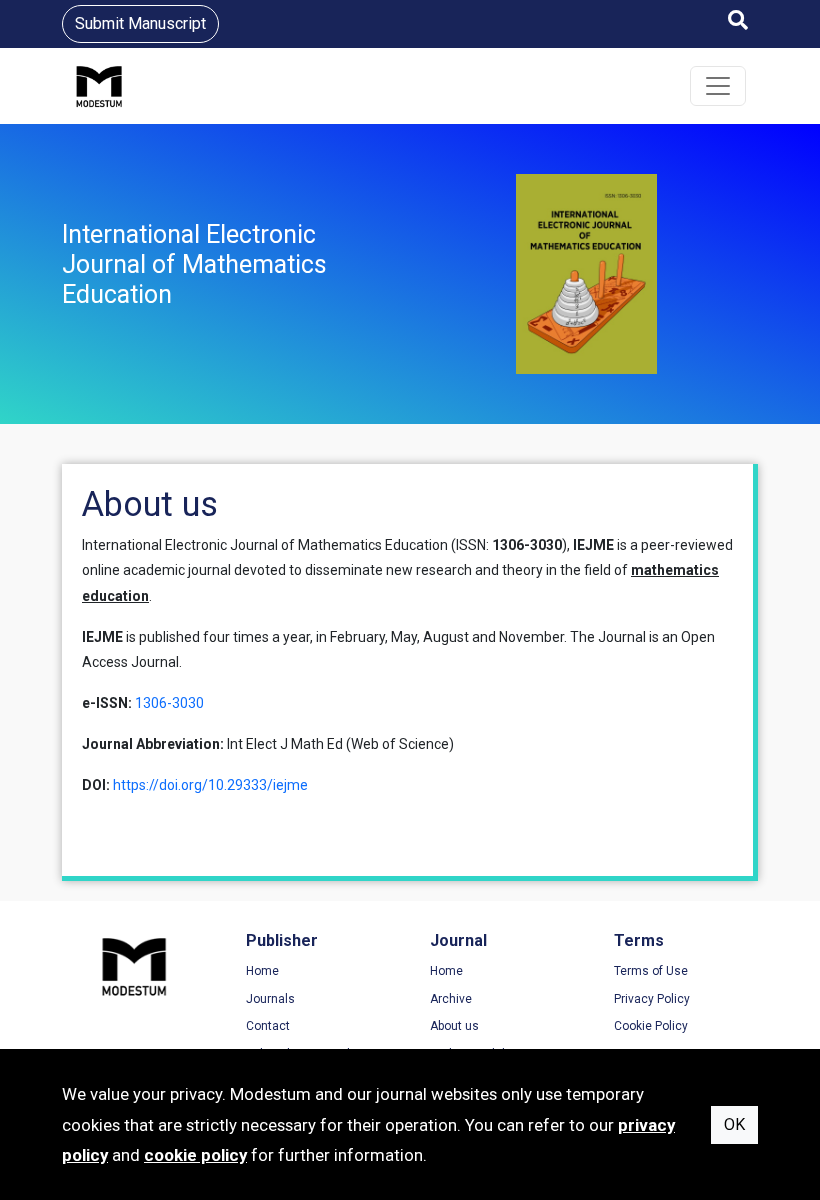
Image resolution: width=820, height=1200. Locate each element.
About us (454, 1026)
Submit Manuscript (140, 23)
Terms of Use (651, 971)
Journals (270, 999)
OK (734, 1124)
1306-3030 (169, 703)
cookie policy (195, 1155)
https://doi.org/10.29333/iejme (210, 785)
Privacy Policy (652, 999)
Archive (451, 999)
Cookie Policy (651, 1026)
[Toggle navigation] (718, 86)
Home (262, 971)
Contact (268, 1026)
